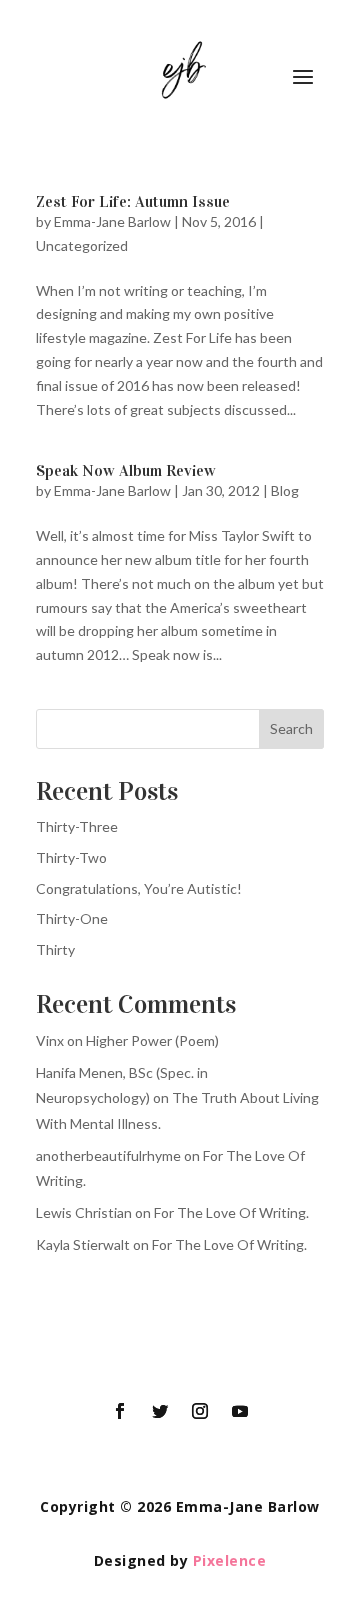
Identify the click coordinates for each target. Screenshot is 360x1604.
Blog (285, 490)
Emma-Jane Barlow (112, 221)
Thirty (55, 949)
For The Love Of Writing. (231, 1212)
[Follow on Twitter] (160, 1411)
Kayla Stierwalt (83, 1244)
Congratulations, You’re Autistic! (139, 888)
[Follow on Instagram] (200, 1411)
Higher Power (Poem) (152, 1040)
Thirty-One (72, 918)
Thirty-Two (71, 857)
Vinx (50, 1040)
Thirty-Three (77, 826)
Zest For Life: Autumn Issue (133, 201)
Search (291, 728)
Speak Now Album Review (126, 470)
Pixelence (230, 1560)
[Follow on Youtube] (240, 1411)
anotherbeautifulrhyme (108, 1155)
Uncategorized (82, 245)
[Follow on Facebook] (120, 1411)
